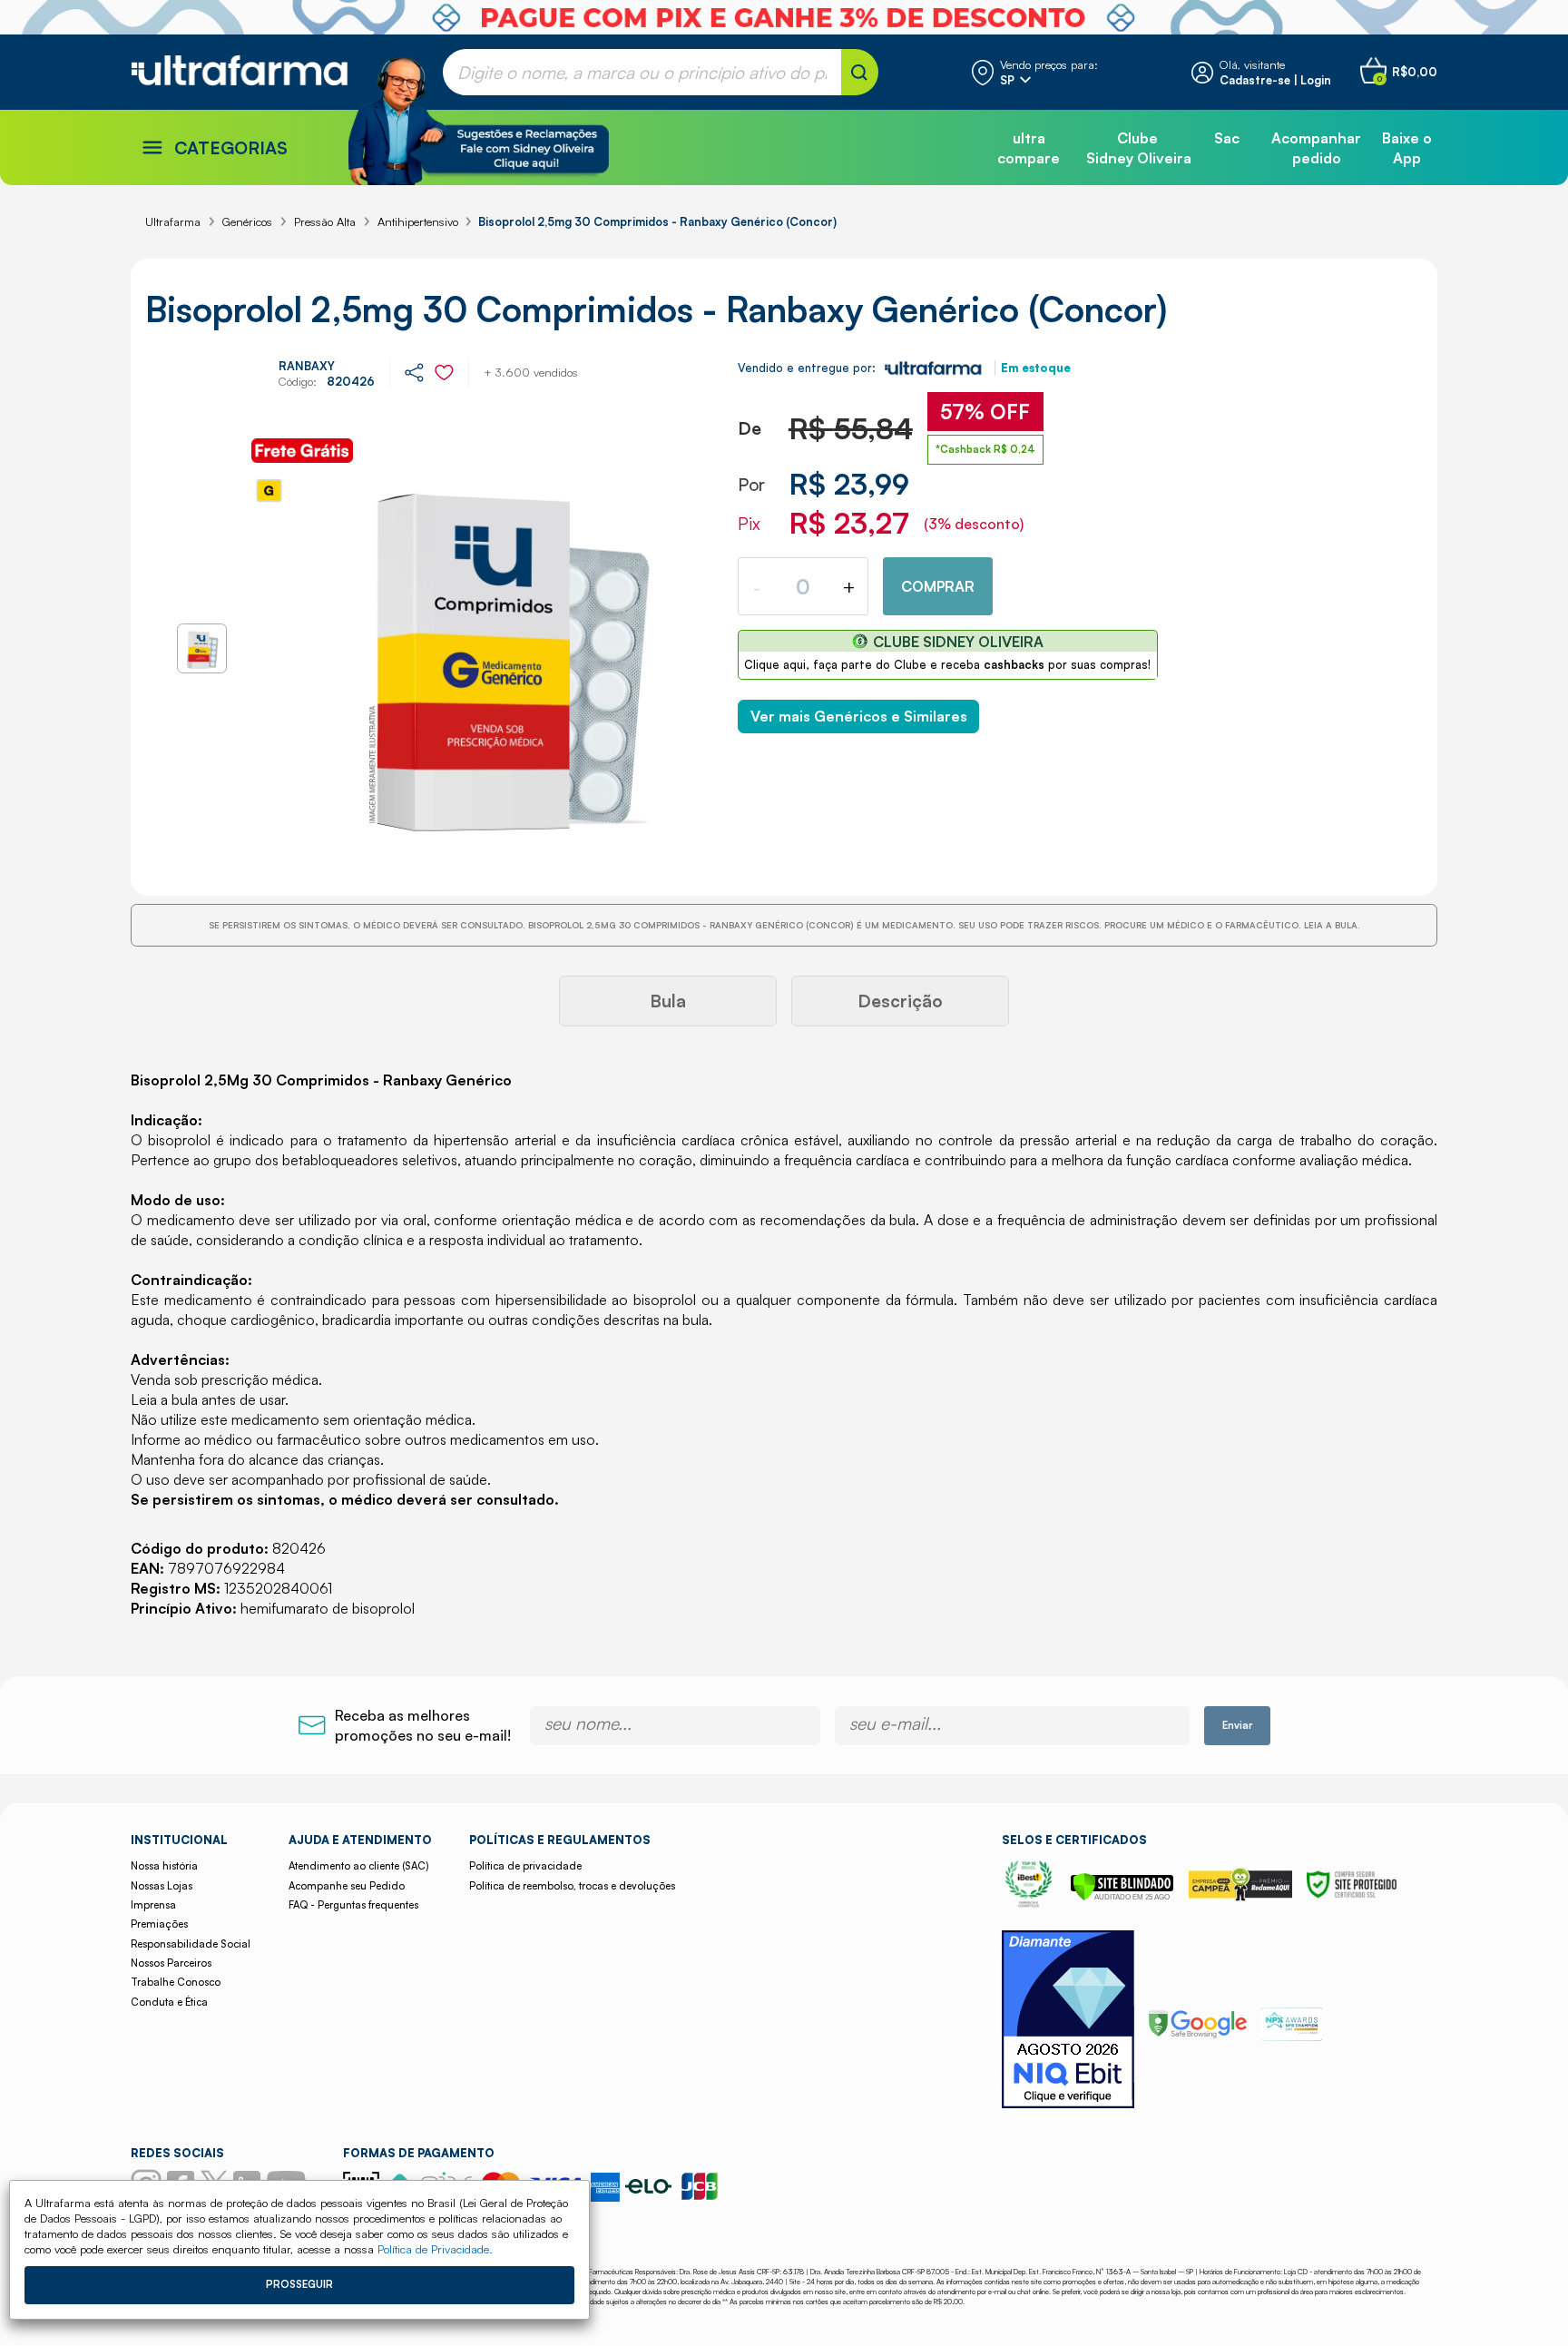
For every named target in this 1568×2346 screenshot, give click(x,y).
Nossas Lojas (162, 1886)
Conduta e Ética (169, 2002)
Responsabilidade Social (191, 1944)
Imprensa (153, 1905)
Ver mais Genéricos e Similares (859, 716)
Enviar (1237, 1725)
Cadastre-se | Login (1275, 80)
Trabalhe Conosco (176, 1982)
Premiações (159, 1924)
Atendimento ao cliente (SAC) (358, 1866)
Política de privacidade (525, 1866)
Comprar (938, 586)
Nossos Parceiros (171, 1963)
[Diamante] (1068, 2022)
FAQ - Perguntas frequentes (353, 1905)
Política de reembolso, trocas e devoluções (572, 1886)
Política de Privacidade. (435, 2249)
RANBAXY (307, 366)
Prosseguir (299, 2284)
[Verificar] (1122, 1896)
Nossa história (164, 1866)
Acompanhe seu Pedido (347, 1886)
